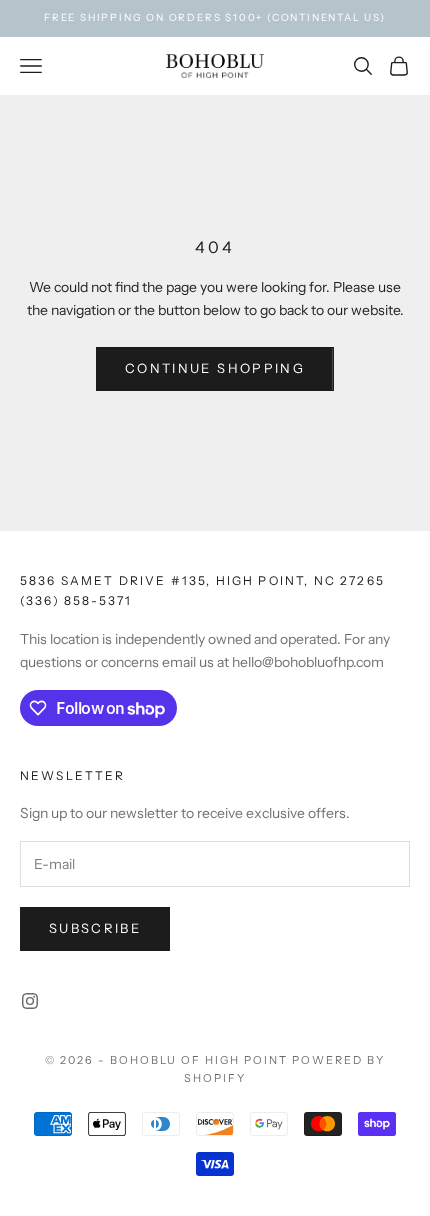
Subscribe (95, 928)
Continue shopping (215, 368)
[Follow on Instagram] (30, 1001)
